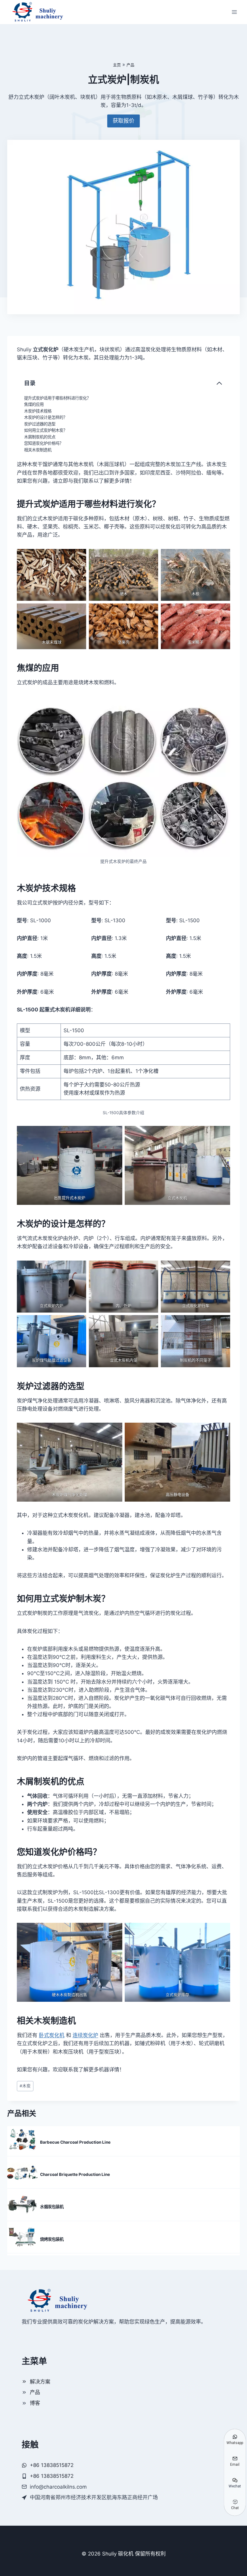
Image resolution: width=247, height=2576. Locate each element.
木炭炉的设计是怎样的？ (46, 417)
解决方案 (40, 2382)
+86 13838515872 (52, 2476)
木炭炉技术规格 (38, 411)
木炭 (25, 2086)
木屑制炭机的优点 (40, 437)
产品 (130, 65)
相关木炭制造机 (38, 450)
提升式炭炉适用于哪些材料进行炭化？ (57, 398)
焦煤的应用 (34, 404)
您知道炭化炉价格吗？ (44, 443)
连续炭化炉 (85, 2035)
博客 (35, 2403)
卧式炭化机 (52, 2035)
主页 (117, 65)
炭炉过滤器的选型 (40, 424)
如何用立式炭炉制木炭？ (46, 430)
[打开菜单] (234, 12)
